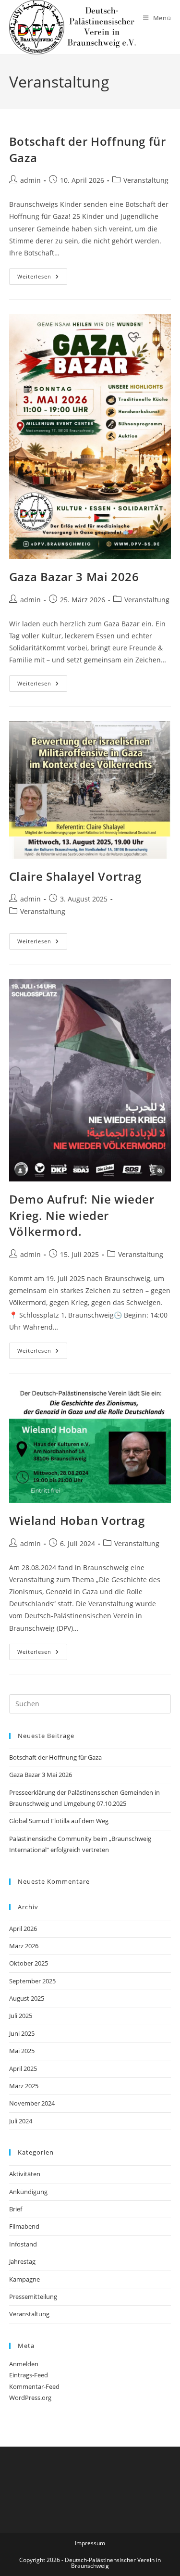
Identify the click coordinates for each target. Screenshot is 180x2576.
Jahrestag (22, 2261)
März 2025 (24, 2086)
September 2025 (32, 1981)
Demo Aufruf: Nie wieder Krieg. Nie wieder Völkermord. (82, 1215)
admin (30, 180)
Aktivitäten (25, 2174)
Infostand (23, 2244)
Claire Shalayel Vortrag (75, 876)
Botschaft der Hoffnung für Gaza (55, 1757)
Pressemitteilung (33, 2297)
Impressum (90, 2543)
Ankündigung (28, 2192)
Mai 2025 (22, 2051)
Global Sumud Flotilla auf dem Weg (59, 1821)
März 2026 (24, 1946)
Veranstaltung (146, 180)
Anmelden (24, 2364)
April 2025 (23, 2068)
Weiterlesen (42, 278)
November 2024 (32, 2103)
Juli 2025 (21, 2016)
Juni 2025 (22, 2033)
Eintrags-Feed (29, 2375)
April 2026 (23, 1929)
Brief (16, 2209)
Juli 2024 (21, 2121)
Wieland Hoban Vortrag (77, 1520)
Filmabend (24, 2226)
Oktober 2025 (29, 1963)
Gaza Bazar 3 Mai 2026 (74, 577)
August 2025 (27, 1998)
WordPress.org (30, 2398)
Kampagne (24, 2279)
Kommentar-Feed (34, 2386)
